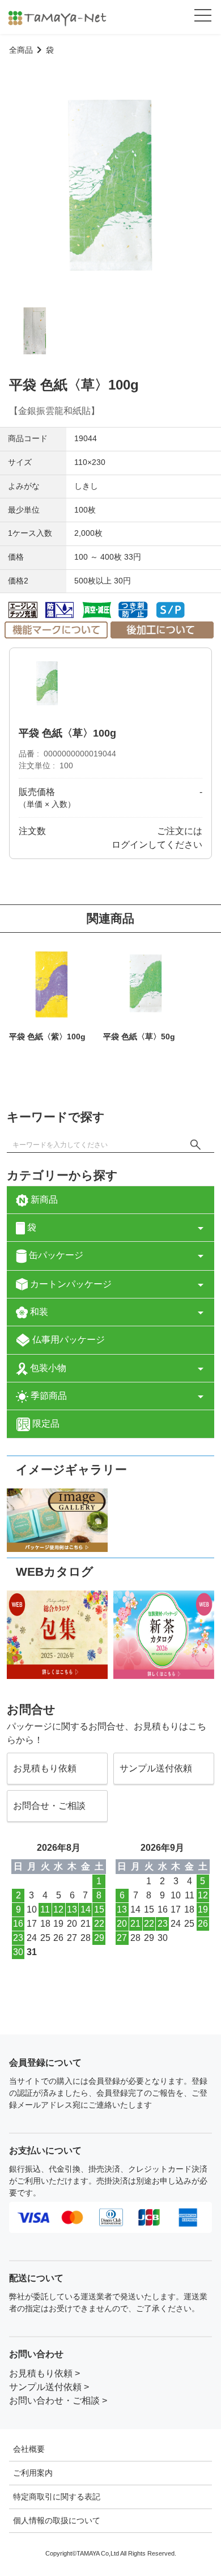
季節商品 (48, 1396)
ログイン (130, 845)
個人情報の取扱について (57, 2520)
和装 (38, 1312)
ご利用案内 (33, 2473)
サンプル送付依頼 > (49, 2387)
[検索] (195, 1144)
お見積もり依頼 (45, 1768)
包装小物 (47, 1368)
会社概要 (29, 2449)
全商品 (21, 50)
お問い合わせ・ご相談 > (58, 2401)
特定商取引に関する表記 (57, 2497)
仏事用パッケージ (67, 1340)
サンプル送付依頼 (156, 1768)
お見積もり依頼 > (44, 2373)
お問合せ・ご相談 (49, 1806)
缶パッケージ (55, 1255)
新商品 (43, 1200)
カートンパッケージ (70, 1284)
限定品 (45, 1424)
